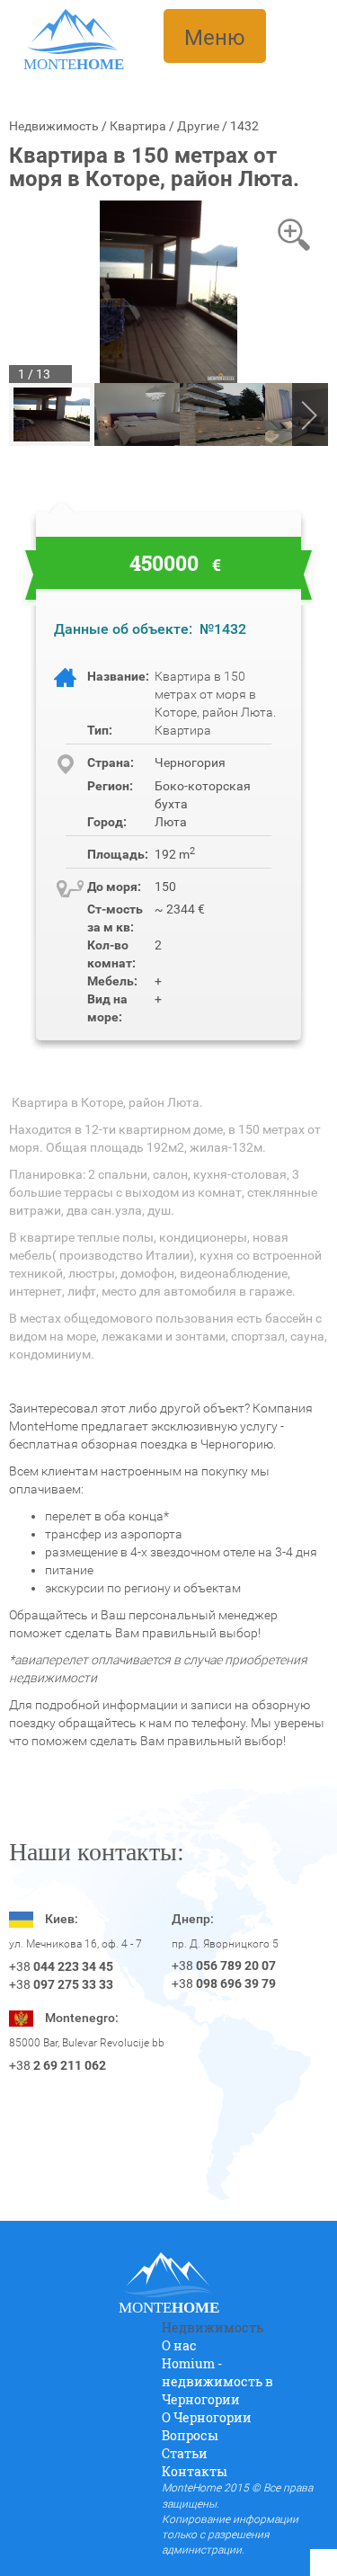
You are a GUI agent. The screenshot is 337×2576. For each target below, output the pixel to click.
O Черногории (207, 2417)
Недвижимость (54, 126)
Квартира (138, 126)
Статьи (185, 2453)
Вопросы (190, 2435)
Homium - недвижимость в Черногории (217, 2381)
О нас (179, 2345)
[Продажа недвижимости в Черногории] (73, 31)
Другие (198, 126)
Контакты (195, 2471)
